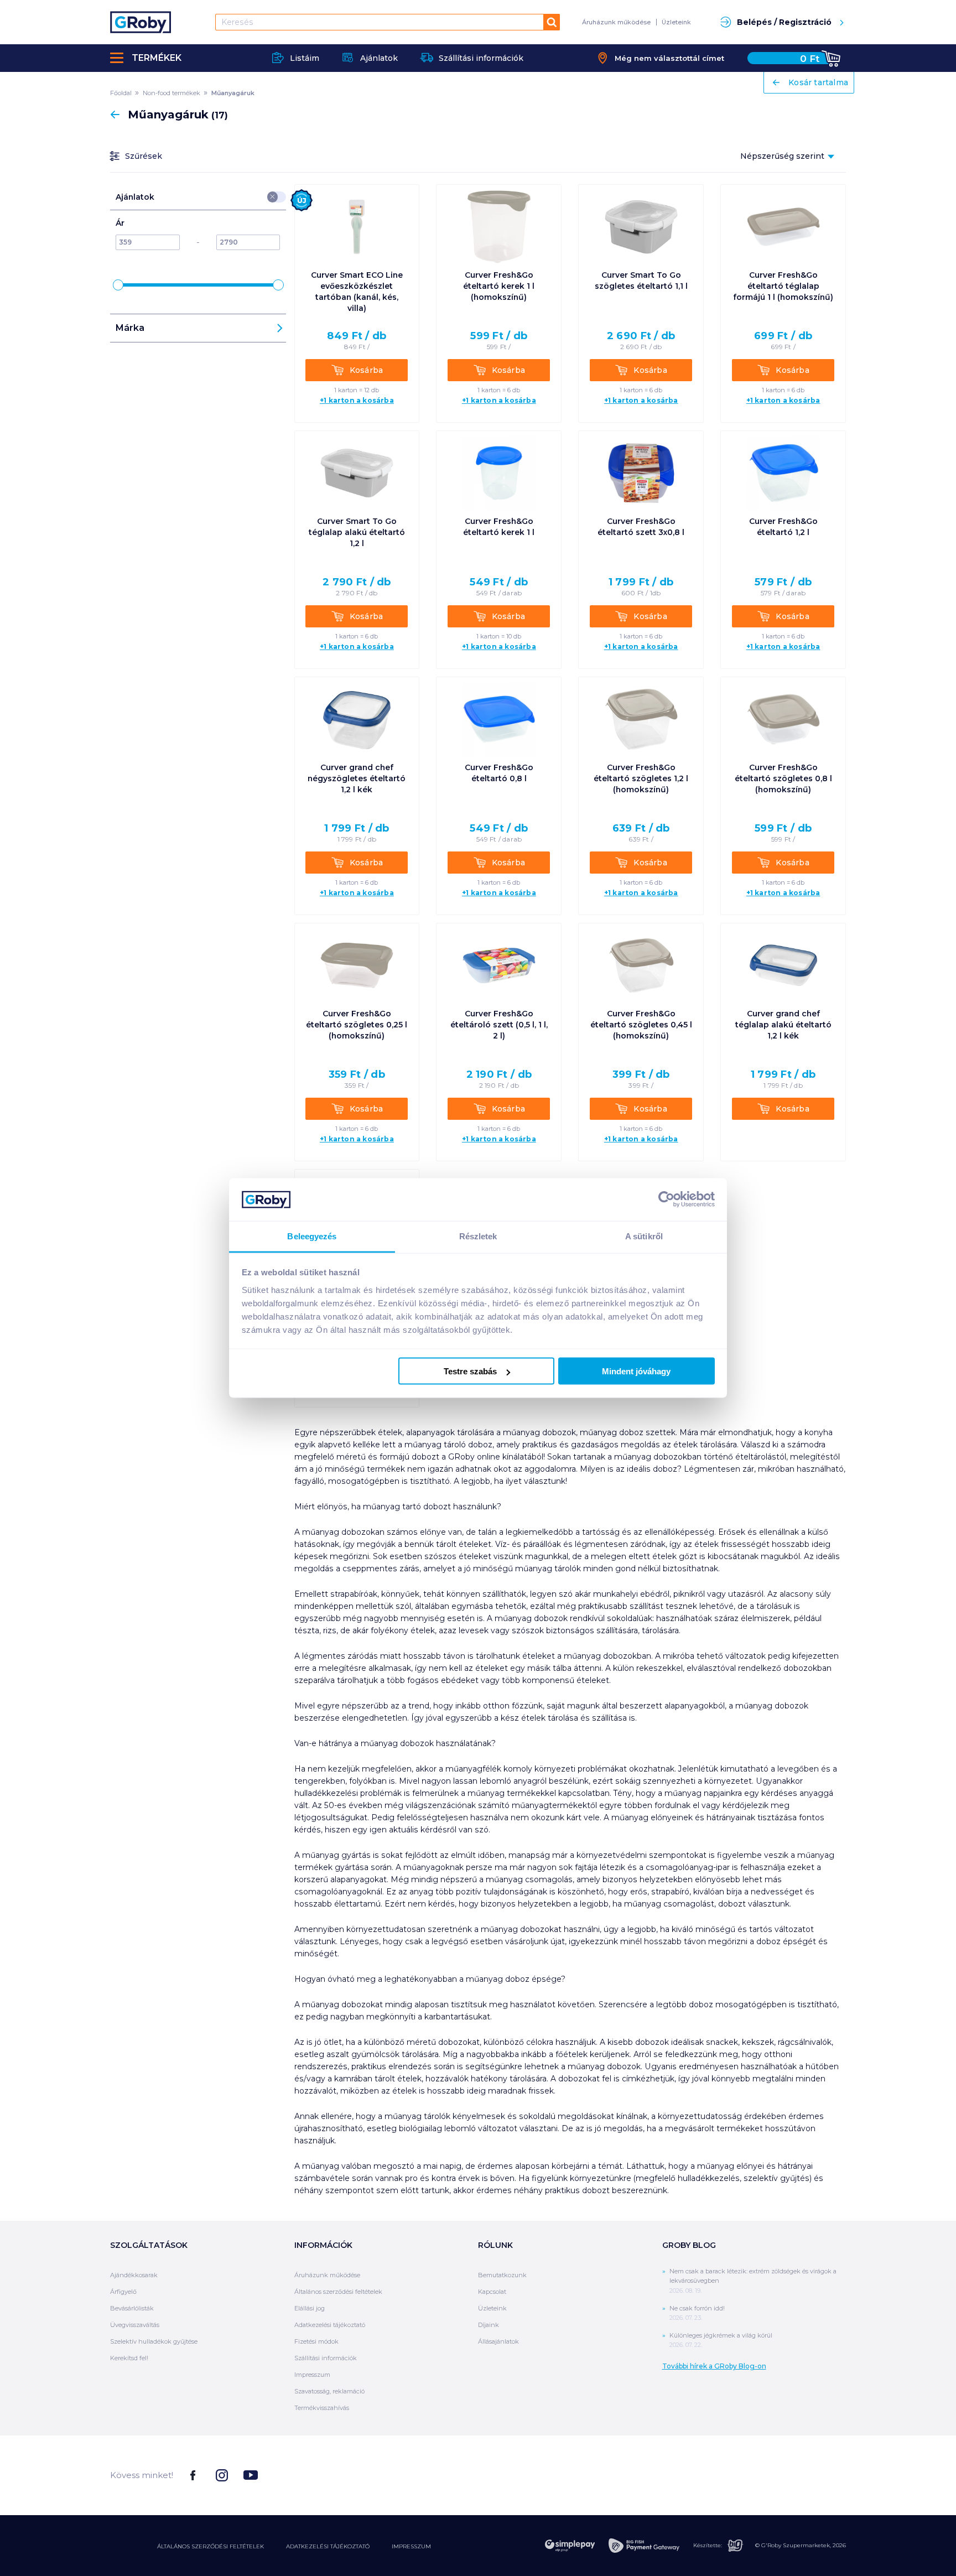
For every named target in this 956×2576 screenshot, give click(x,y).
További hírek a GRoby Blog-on (714, 2366)
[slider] (118, 285)
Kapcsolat (492, 2292)
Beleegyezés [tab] (312, 1236)
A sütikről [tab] (644, 1236)
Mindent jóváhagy (636, 1371)
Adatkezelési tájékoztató (330, 2325)
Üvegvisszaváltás (135, 2325)
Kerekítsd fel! (129, 2358)
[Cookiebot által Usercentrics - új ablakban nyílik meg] (666, 1199)
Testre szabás (470, 1371)
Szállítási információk (326, 2358)
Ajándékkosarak (134, 2275)
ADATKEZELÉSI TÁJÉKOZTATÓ (328, 2546)
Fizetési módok (316, 2341)
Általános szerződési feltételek (338, 2292)
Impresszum (312, 2375)
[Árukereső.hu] (804, 2474)
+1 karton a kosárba (357, 401)
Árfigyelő (123, 2292)
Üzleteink (676, 22)
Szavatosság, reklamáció (329, 2391)
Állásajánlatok (498, 2341)
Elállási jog (310, 2308)
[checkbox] (273, 197)
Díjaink (489, 2325)
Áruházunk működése (616, 22)
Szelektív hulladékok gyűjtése (154, 2341)
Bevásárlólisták (132, 2308)
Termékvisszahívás (322, 2408)
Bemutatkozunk (502, 2275)
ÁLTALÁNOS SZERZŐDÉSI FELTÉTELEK (211, 2546)
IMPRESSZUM (411, 2546)
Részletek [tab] (478, 1236)
